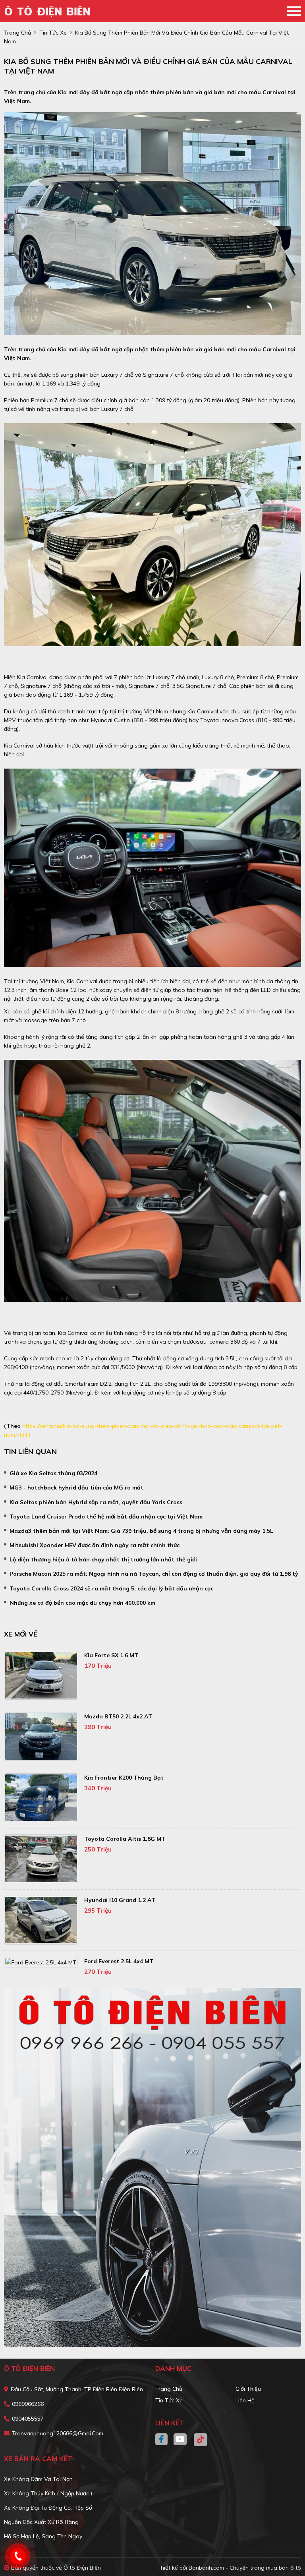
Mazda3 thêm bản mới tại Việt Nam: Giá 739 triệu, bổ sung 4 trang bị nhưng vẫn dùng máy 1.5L (141, 1531)
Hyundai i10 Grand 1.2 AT (120, 1900)
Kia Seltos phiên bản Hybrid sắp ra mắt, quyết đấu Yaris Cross (96, 1502)
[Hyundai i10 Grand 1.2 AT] (41, 1920)
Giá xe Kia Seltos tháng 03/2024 (53, 1473)
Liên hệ (245, 2400)
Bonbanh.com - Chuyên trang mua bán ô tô (245, 2568)
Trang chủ (169, 2389)
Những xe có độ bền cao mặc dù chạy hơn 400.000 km (82, 1603)
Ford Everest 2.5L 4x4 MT (119, 1961)
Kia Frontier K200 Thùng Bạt (124, 1778)
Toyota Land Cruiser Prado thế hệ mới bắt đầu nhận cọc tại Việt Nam (106, 1517)
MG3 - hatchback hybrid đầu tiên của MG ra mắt (76, 1487)
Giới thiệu (248, 2389)
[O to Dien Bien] (50, 11)
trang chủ (17, 33)
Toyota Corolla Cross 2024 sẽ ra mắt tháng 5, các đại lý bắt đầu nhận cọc (111, 1588)
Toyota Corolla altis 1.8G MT (125, 1839)
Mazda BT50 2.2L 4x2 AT (118, 1716)
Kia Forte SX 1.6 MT (111, 1655)
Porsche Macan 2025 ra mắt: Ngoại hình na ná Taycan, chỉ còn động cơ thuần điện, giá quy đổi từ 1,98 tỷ (154, 1574)
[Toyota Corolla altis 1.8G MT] (41, 1859)
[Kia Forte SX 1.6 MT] (41, 1675)
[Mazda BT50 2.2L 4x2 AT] (41, 1736)
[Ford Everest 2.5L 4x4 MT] (41, 1962)
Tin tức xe (169, 2400)
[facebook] (164, 2440)
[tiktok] (198, 2440)
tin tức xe (53, 33)
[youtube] (180, 2440)
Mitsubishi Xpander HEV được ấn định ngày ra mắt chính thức (95, 1545)
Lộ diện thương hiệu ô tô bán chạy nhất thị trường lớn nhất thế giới (103, 1559)
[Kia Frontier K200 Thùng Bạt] (41, 1798)
